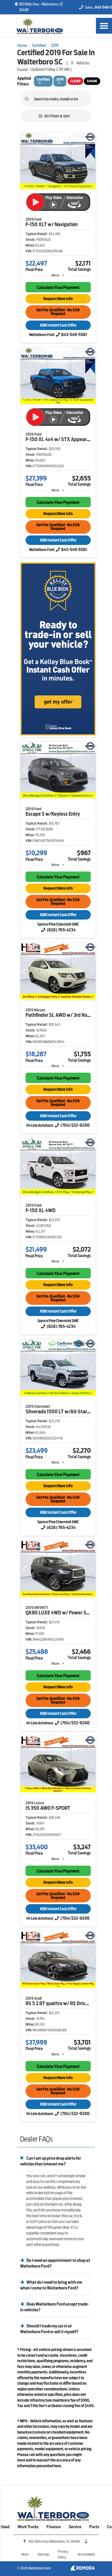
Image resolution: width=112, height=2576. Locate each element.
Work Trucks (28, 2527)
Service (75, 2527)
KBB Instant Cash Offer (58, 325)
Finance (54, 2527)
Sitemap (43, 2554)
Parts (94, 2527)
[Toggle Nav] (104, 26)
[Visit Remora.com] (83, 2569)
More (55, 275)
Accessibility (86, 2554)
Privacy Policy (63, 2554)
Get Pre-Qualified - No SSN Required (58, 312)
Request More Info (58, 299)
